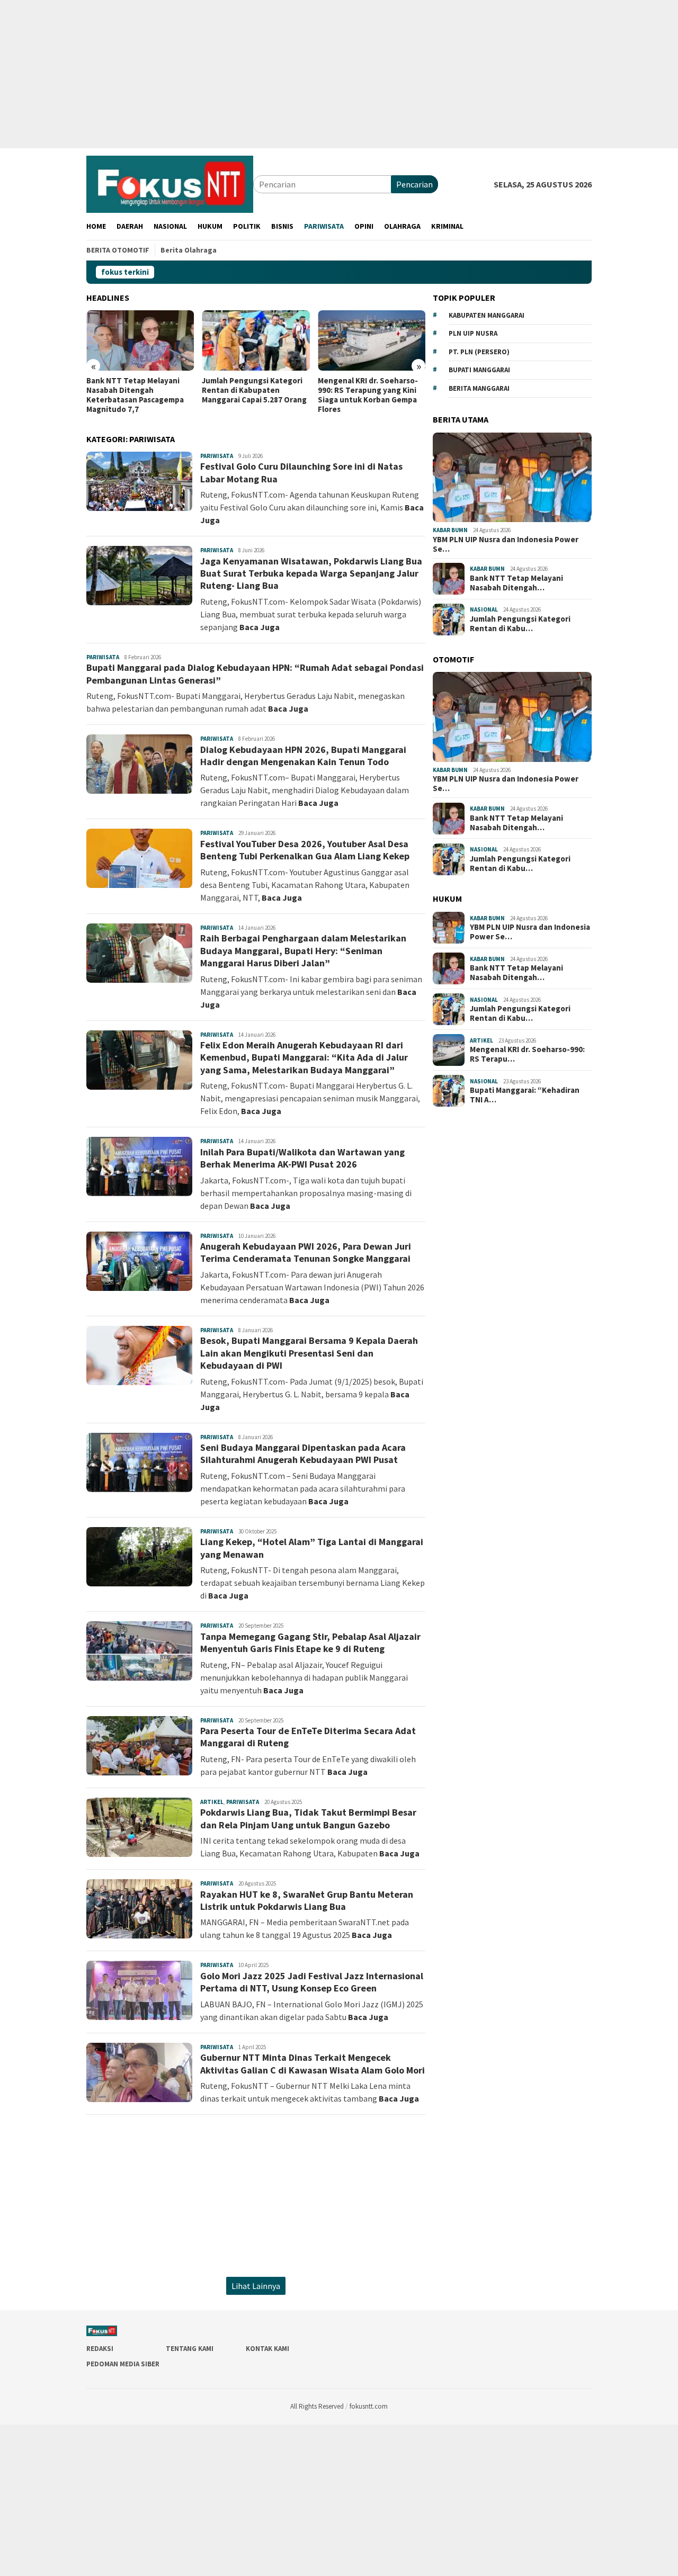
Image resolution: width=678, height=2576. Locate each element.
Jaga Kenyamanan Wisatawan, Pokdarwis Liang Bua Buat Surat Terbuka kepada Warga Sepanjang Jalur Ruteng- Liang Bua (311, 573)
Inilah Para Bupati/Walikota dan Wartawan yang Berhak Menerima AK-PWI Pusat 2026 (302, 1158)
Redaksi (100, 2349)
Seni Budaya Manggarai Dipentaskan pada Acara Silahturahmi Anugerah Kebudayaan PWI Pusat (303, 1453)
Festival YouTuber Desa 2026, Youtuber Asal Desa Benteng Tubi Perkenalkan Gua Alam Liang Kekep (305, 850)
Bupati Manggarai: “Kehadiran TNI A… (525, 1096)
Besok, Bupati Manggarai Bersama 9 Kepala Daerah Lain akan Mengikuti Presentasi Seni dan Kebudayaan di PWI (309, 1353)
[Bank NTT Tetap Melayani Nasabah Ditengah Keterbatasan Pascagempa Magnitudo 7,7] (140, 340)
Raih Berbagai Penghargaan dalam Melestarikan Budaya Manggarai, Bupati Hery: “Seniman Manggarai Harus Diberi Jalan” (303, 950)
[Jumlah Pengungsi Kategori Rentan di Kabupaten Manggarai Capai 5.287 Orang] (256, 340)
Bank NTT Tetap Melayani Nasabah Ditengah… (516, 583)
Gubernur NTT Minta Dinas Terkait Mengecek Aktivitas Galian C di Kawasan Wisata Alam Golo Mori (313, 2063)
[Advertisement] (318, 74)
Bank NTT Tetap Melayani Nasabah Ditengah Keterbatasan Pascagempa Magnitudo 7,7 (135, 395)
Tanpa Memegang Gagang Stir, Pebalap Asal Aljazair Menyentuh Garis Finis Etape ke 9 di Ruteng (310, 1642)
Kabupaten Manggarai (487, 315)
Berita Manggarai (479, 388)
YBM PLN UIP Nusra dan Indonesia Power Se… (506, 544)
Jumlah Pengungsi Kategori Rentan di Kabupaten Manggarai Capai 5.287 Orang (254, 390)
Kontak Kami (267, 2349)
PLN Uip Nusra (473, 333)
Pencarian (414, 184)
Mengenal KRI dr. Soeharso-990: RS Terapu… (527, 1055)
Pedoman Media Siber (123, 2364)
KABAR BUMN (450, 530)
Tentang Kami (190, 2349)
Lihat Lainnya (256, 2286)
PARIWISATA (217, 456)
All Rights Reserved (317, 2406)
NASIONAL (484, 610)
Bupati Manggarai (479, 370)
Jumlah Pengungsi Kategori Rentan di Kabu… (520, 624)
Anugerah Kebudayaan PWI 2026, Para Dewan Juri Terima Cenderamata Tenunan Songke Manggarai (306, 1252)
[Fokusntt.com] (170, 183)
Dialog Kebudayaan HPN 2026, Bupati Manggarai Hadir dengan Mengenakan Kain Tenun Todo (303, 756)
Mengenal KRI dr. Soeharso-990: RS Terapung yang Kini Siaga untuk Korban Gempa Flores (368, 395)
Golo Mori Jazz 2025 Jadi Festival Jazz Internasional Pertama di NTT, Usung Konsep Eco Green (312, 1982)
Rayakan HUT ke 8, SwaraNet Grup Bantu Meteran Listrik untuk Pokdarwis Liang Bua (307, 1900)
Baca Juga (260, 627)
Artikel (212, 1802)
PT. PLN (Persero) (479, 352)
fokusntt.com (369, 2406)
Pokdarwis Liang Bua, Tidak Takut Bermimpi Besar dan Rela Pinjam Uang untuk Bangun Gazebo (308, 1818)
